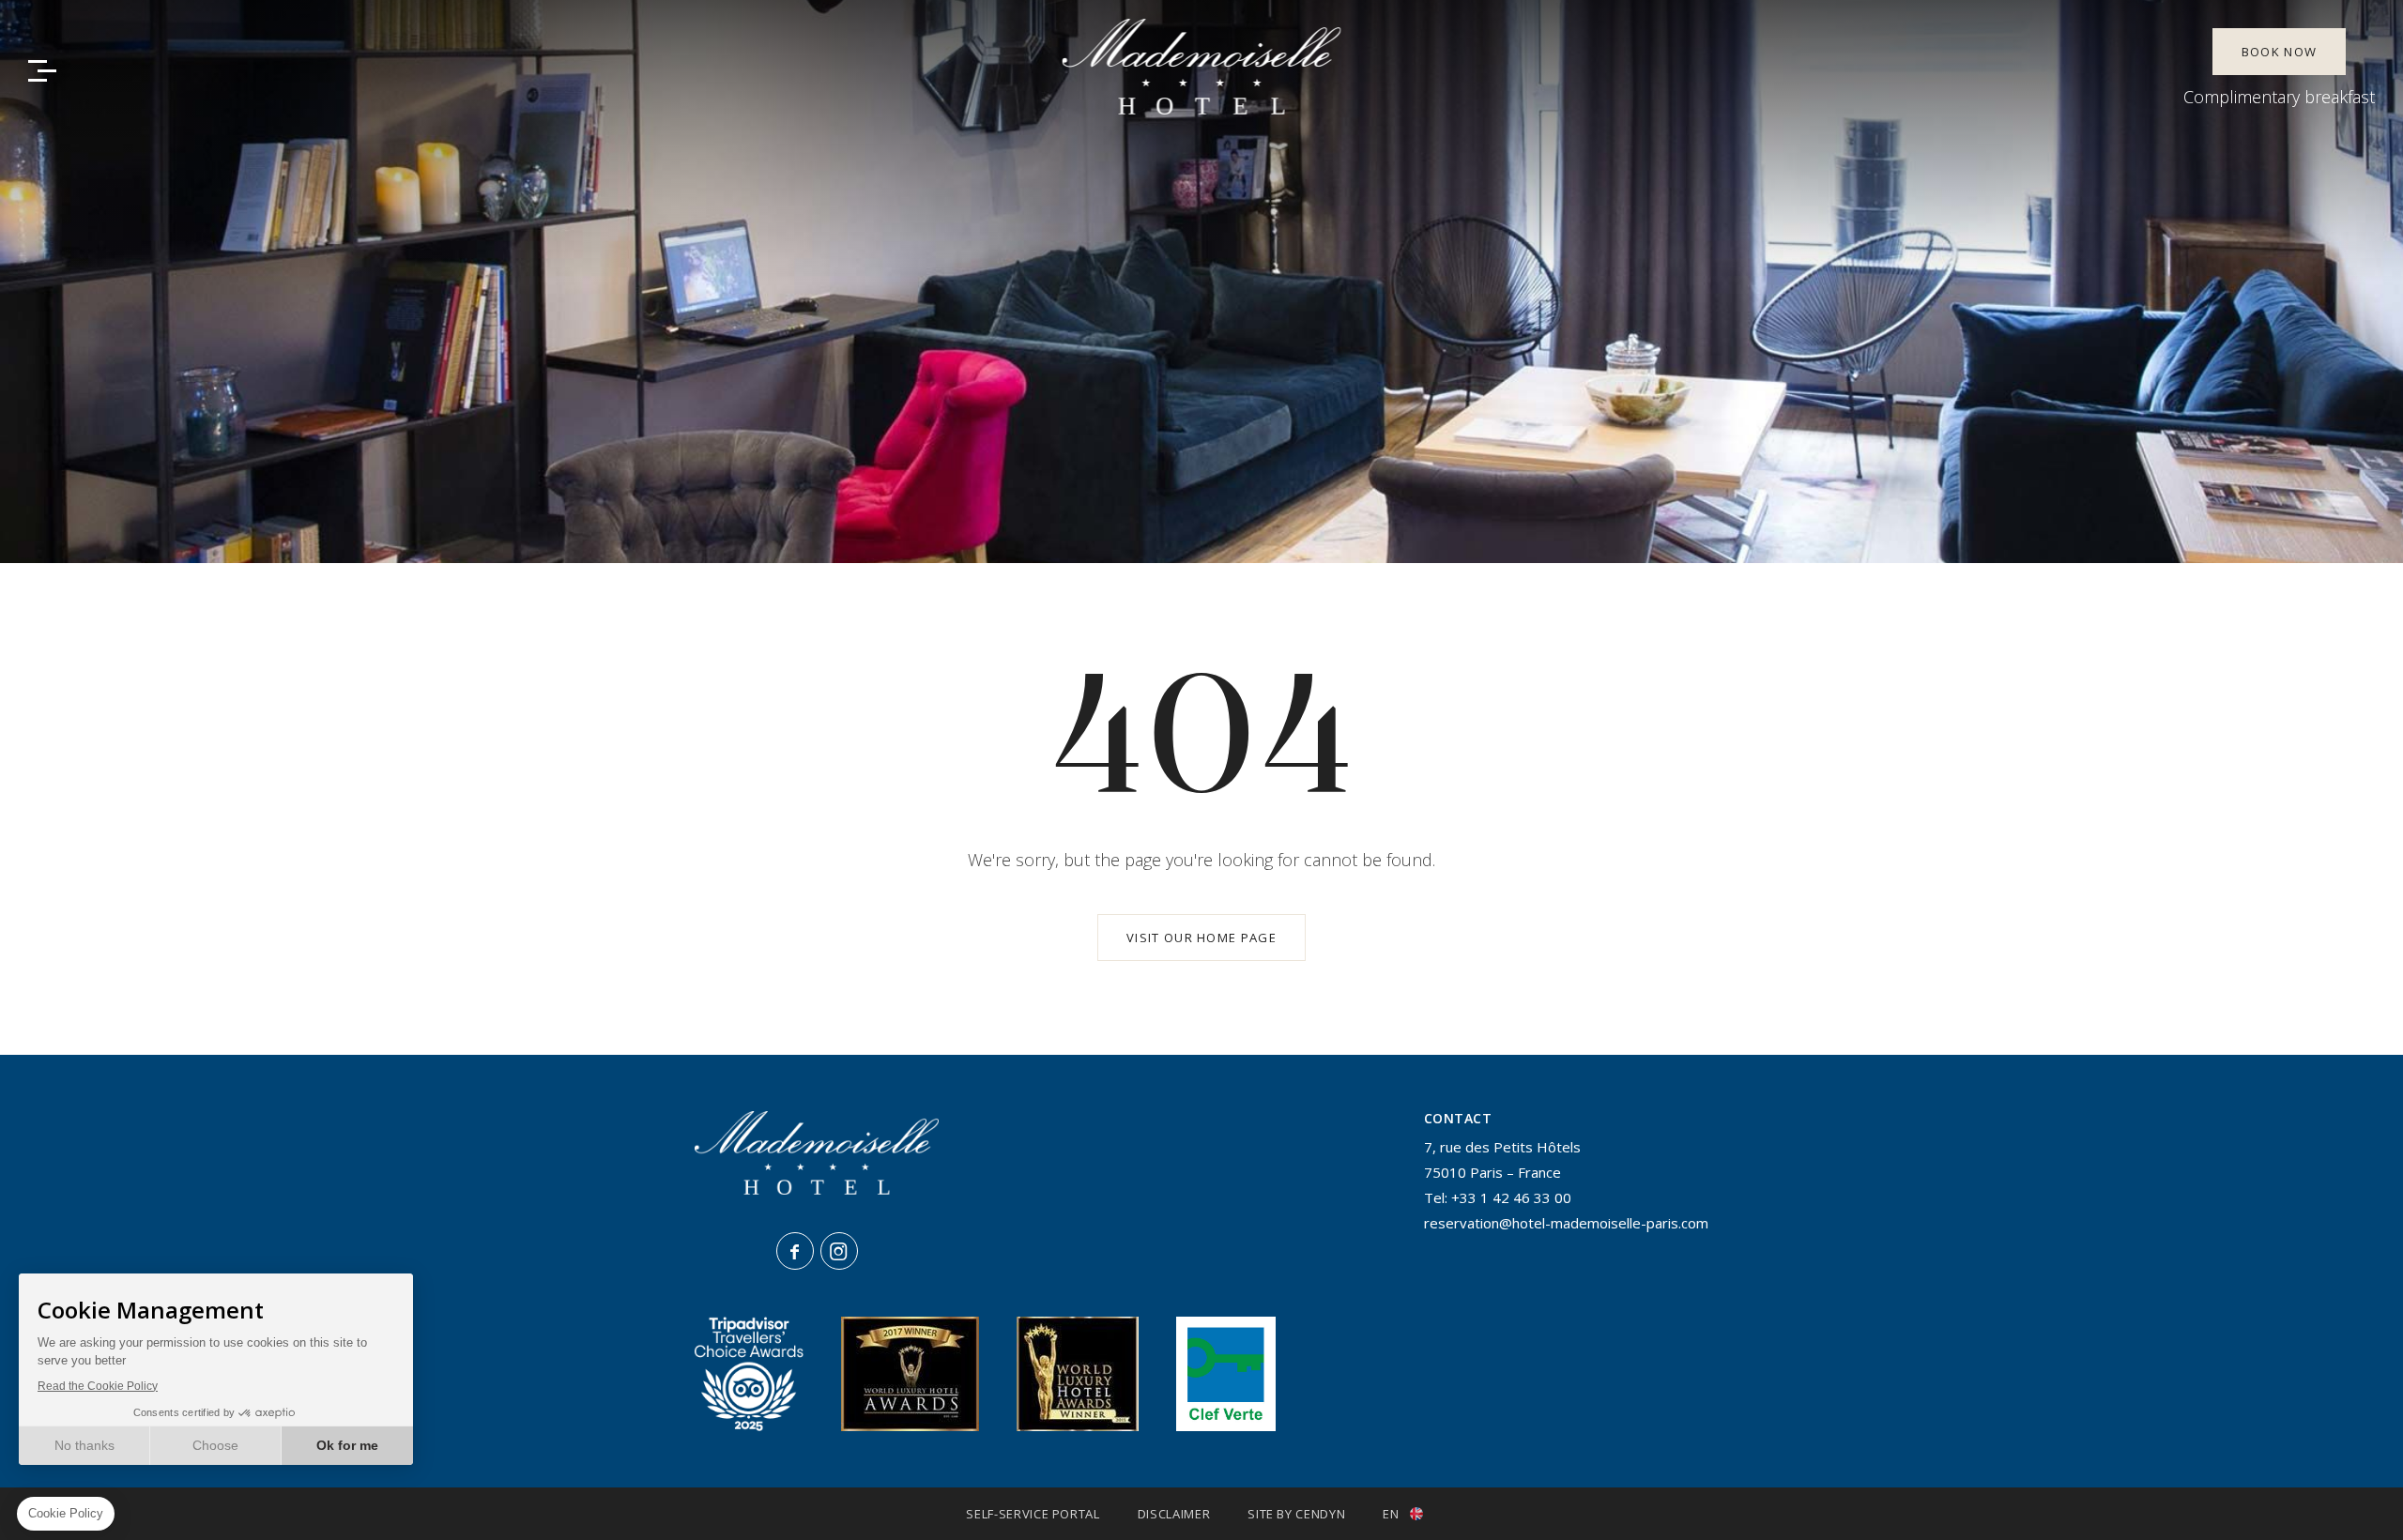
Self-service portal (1033, 1514)
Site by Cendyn (1296, 1514)
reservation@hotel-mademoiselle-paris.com (1566, 1223)
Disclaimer (1174, 1514)
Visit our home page (1201, 938)
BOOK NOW (2279, 52)
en (1391, 1514)
